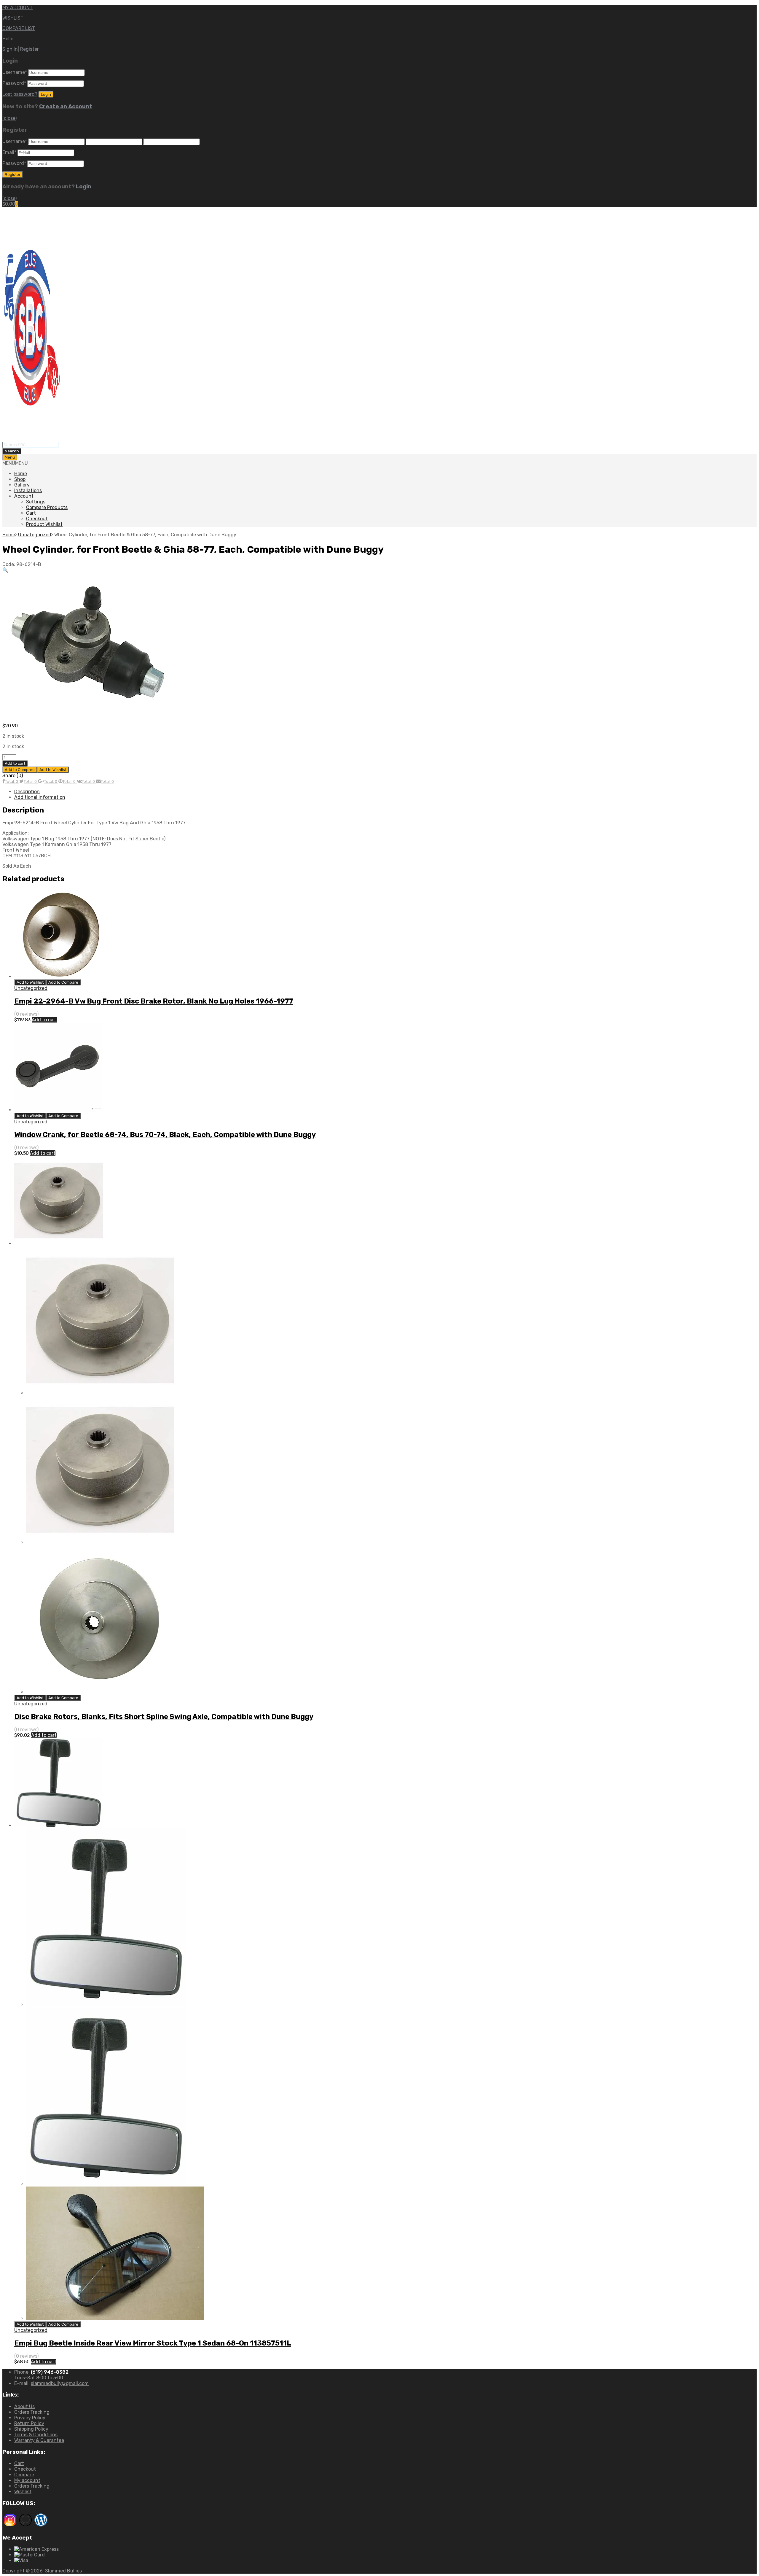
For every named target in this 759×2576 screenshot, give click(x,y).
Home (21, 474)
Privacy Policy (30, 2418)
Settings (36, 502)
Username (15, 72)
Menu (10, 457)
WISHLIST (13, 18)
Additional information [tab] (40, 797)
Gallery (22, 485)
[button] (15, 463)
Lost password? (20, 94)
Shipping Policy (31, 2429)
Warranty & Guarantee (39, 2440)
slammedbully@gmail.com (60, 2383)
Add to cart (15, 763)
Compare (24, 2475)
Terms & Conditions (36, 2435)
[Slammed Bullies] (32, 439)
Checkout (37, 519)
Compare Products (47, 507)
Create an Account (66, 106)
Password (14, 83)
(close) (9, 118)
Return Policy (29, 2423)
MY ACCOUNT (17, 8)
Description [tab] (27, 792)
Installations (28, 490)
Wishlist (23, 2492)
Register (30, 49)
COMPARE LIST (19, 28)
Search (12, 451)
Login (84, 187)
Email (9, 152)
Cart (31, 513)
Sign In (10, 49)
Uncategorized (35, 535)
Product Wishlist (44, 524)
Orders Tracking (32, 2412)
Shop (20, 479)
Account (24, 496)
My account (27, 2480)
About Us (24, 2406)
